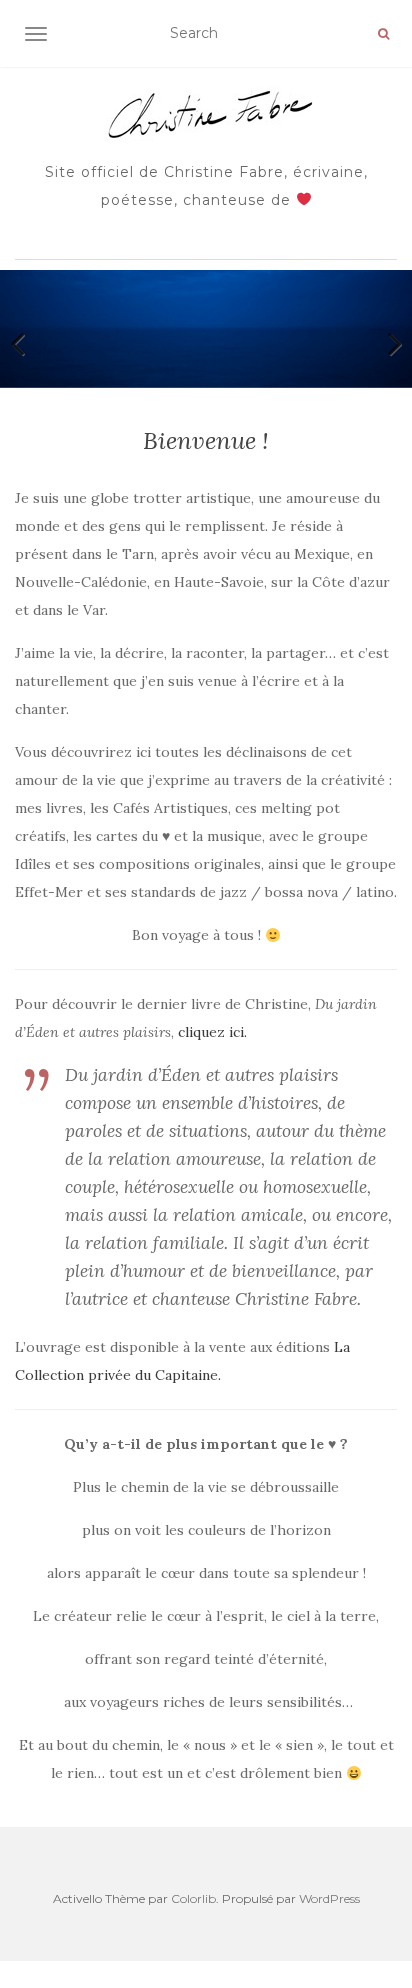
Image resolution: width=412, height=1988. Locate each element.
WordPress (329, 1898)
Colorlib (193, 1898)
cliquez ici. (212, 1032)
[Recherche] (383, 34)
